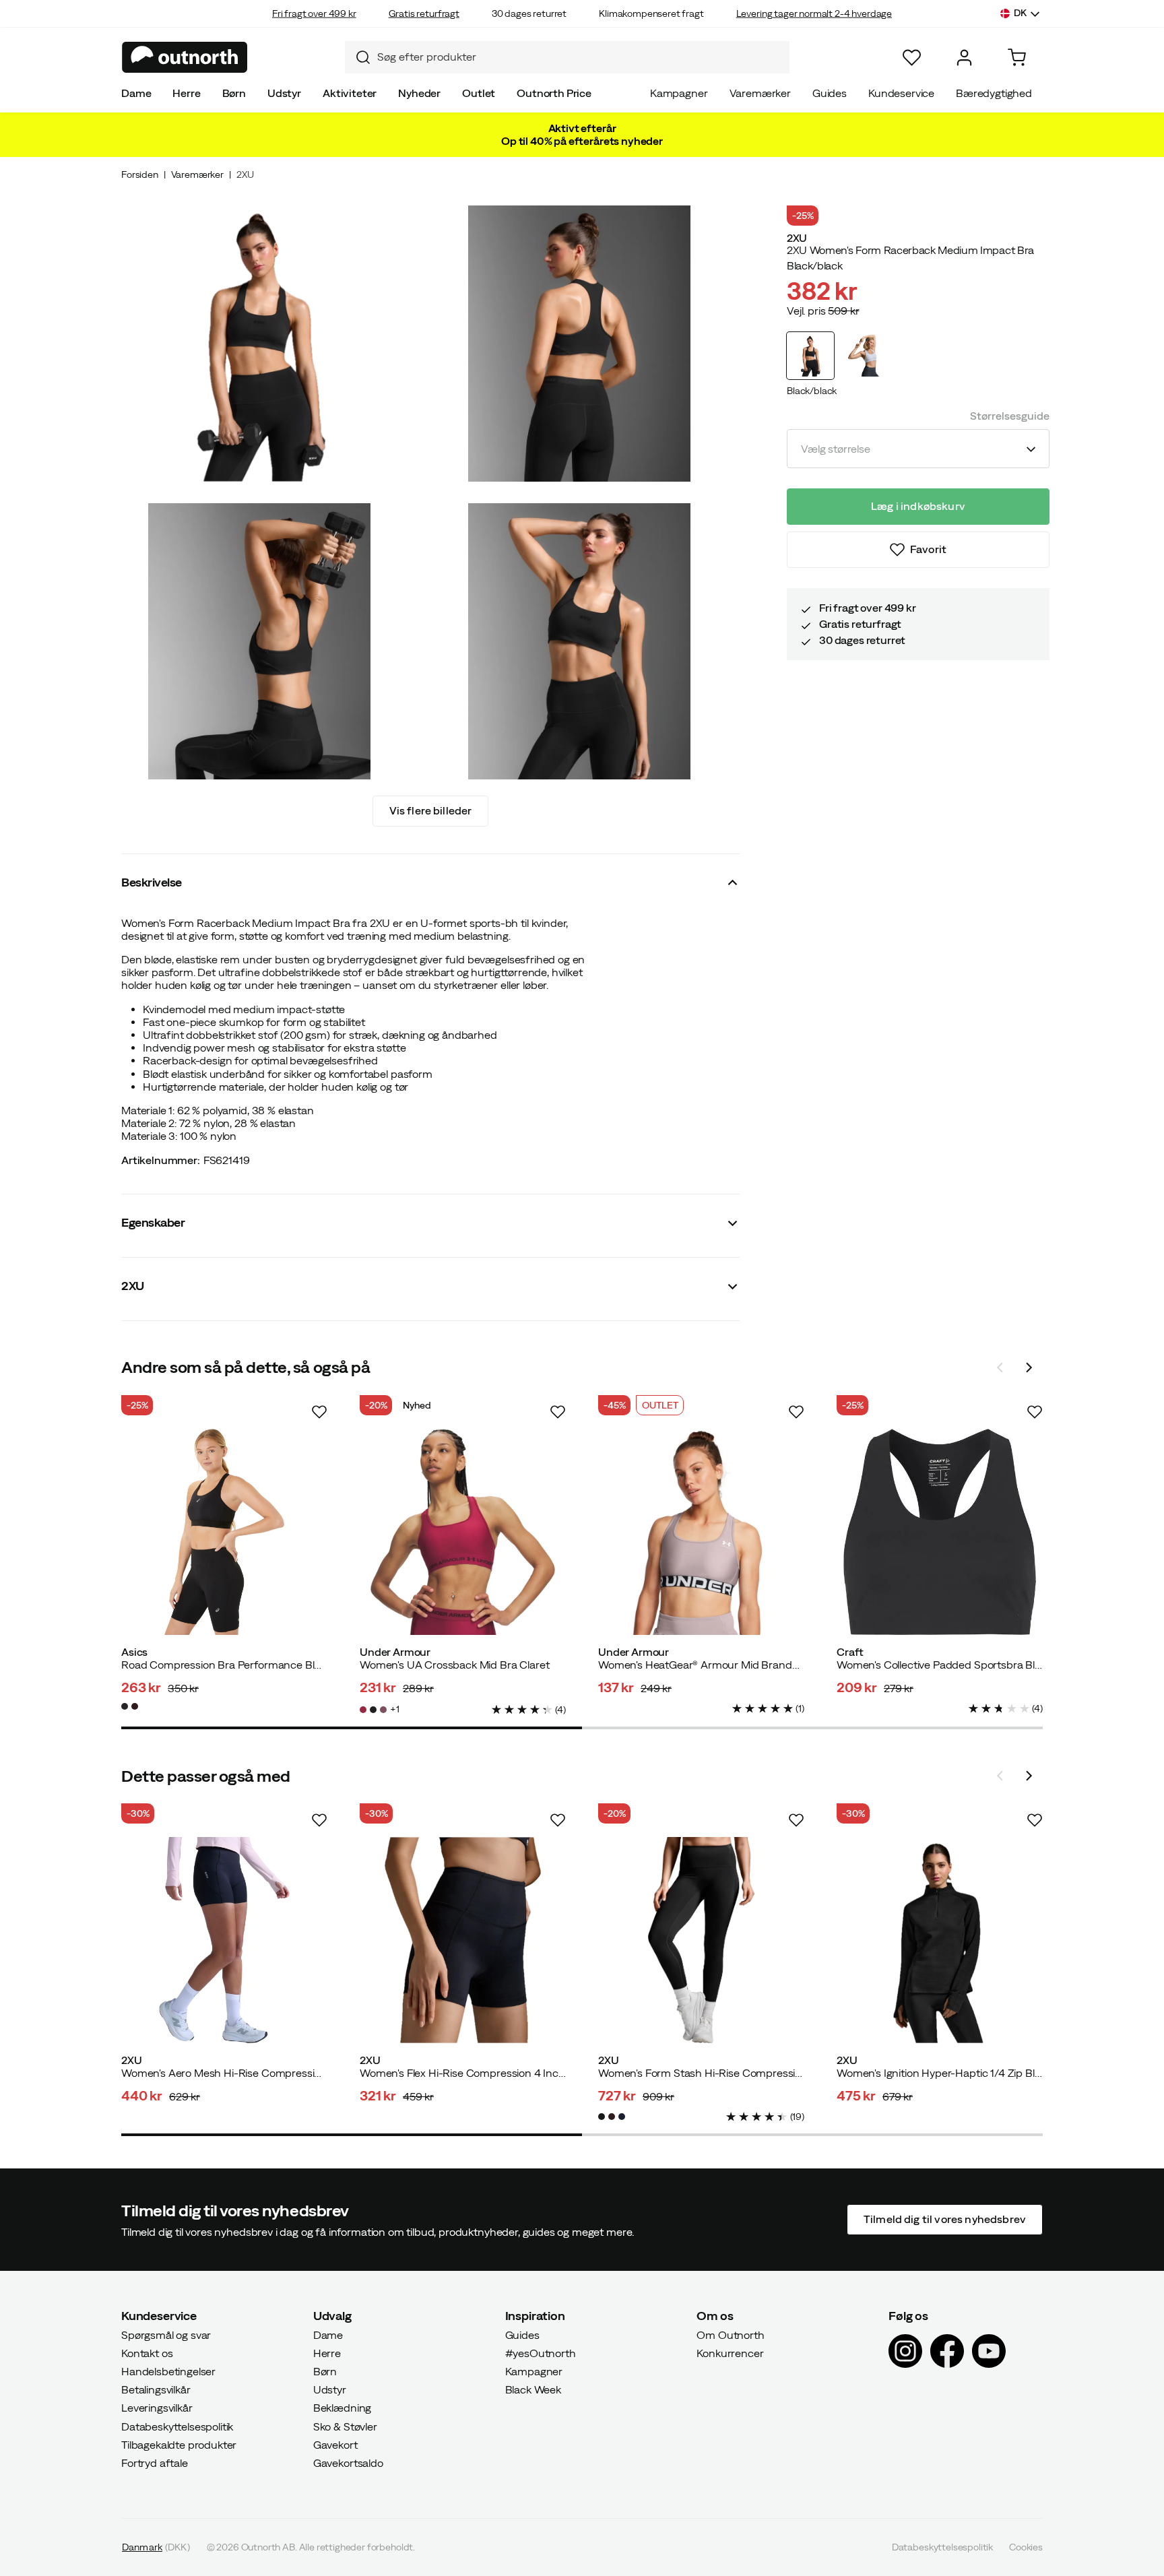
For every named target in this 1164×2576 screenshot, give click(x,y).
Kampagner (679, 93)
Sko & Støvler (345, 2426)
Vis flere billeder (431, 810)
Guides (830, 93)
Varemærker (760, 93)
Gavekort (335, 2445)
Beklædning (342, 2408)
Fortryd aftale (155, 2463)
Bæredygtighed (994, 93)
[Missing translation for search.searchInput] (358, 57)
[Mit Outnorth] (964, 58)
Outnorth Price (554, 93)
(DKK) (156, 2547)
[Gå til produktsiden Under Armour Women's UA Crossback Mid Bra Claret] (463, 1532)
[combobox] (567, 57)
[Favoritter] (912, 58)
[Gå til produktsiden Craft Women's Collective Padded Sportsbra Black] (940, 1532)
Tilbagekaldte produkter (179, 2445)
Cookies (1026, 2547)
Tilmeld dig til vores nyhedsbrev (945, 2219)
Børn (234, 93)
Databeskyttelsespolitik (177, 2426)
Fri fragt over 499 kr (314, 13)
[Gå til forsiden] (185, 57)
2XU (245, 174)
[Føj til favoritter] (319, 1412)
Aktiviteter (350, 93)
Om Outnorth (730, 2334)
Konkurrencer (730, 2353)
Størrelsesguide (1010, 416)
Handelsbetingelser (168, 2371)
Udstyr (284, 93)
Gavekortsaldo (348, 2463)
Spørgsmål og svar (166, 2334)
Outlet (479, 93)
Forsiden (140, 174)
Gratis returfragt (424, 13)
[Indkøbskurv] (1017, 58)
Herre (186, 93)
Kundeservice (901, 93)
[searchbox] (580, 57)
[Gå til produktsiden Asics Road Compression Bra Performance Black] (224, 1532)
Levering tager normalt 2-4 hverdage (814, 13)
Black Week (533, 2389)
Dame (136, 93)
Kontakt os (147, 2353)
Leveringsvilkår (157, 2408)
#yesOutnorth (541, 2353)
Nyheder (419, 93)
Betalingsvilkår (156, 2389)
